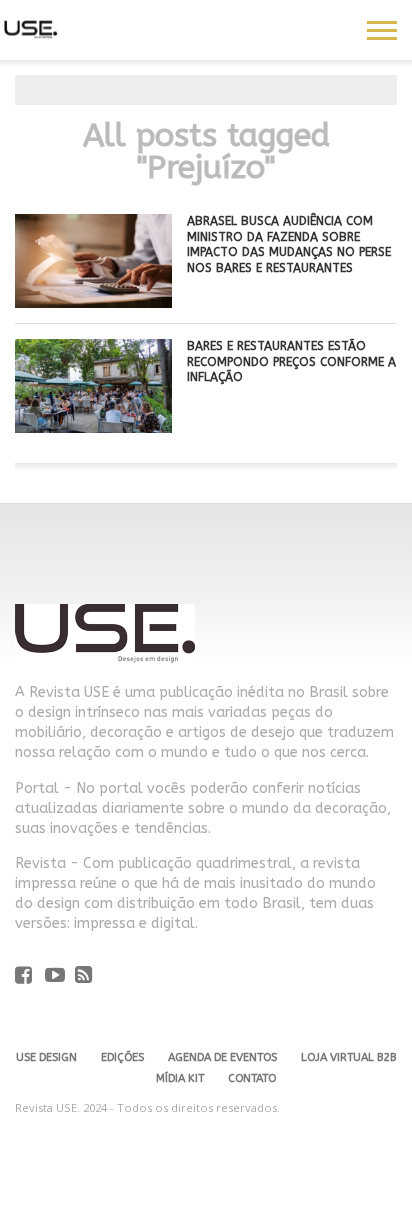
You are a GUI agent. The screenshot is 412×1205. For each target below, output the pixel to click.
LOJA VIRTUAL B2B (348, 1057)
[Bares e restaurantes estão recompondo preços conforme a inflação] (93, 427)
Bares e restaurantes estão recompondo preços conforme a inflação (291, 361)
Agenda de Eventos (222, 1057)
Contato (252, 1078)
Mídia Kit (180, 1078)
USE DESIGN (46, 1057)
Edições (122, 1057)
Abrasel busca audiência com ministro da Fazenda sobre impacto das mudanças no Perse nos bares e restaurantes (289, 244)
